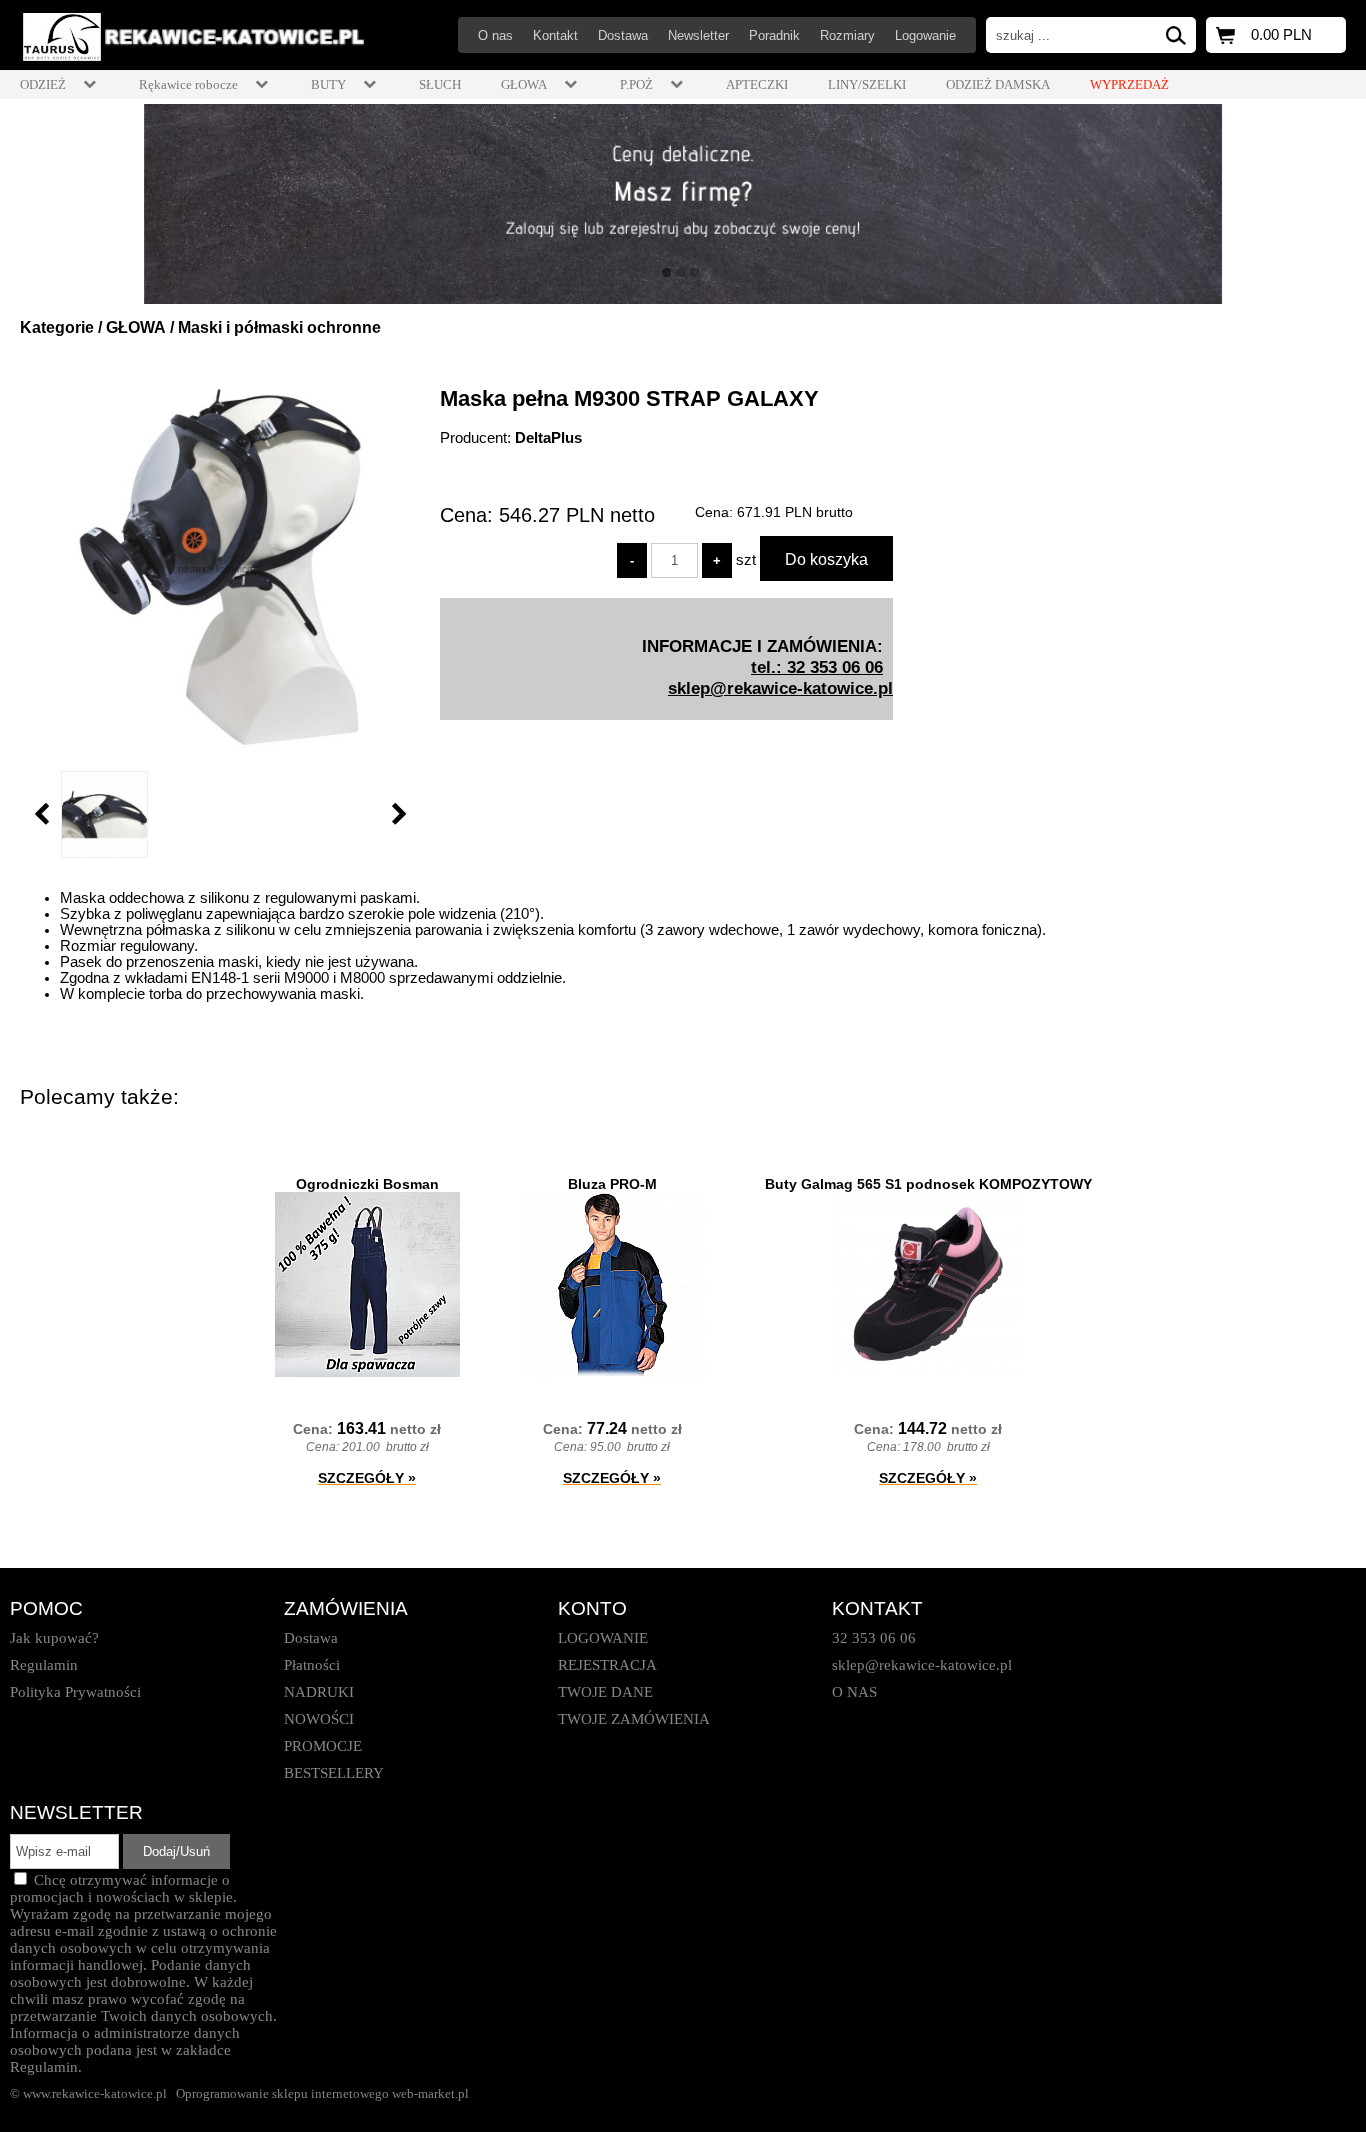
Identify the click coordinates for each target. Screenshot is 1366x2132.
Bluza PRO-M (612, 1184)
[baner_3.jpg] (683, 204)
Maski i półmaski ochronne (279, 327)
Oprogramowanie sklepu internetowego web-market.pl (322, 2093)
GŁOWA (136, 327)
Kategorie (57, 327)
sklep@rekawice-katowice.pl (780, 688)
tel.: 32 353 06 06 (817, 667)
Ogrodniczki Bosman (367, 1184)
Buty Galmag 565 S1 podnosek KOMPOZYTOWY (928, 1184)
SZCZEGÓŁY (367, 1478)
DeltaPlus (548, 438)
